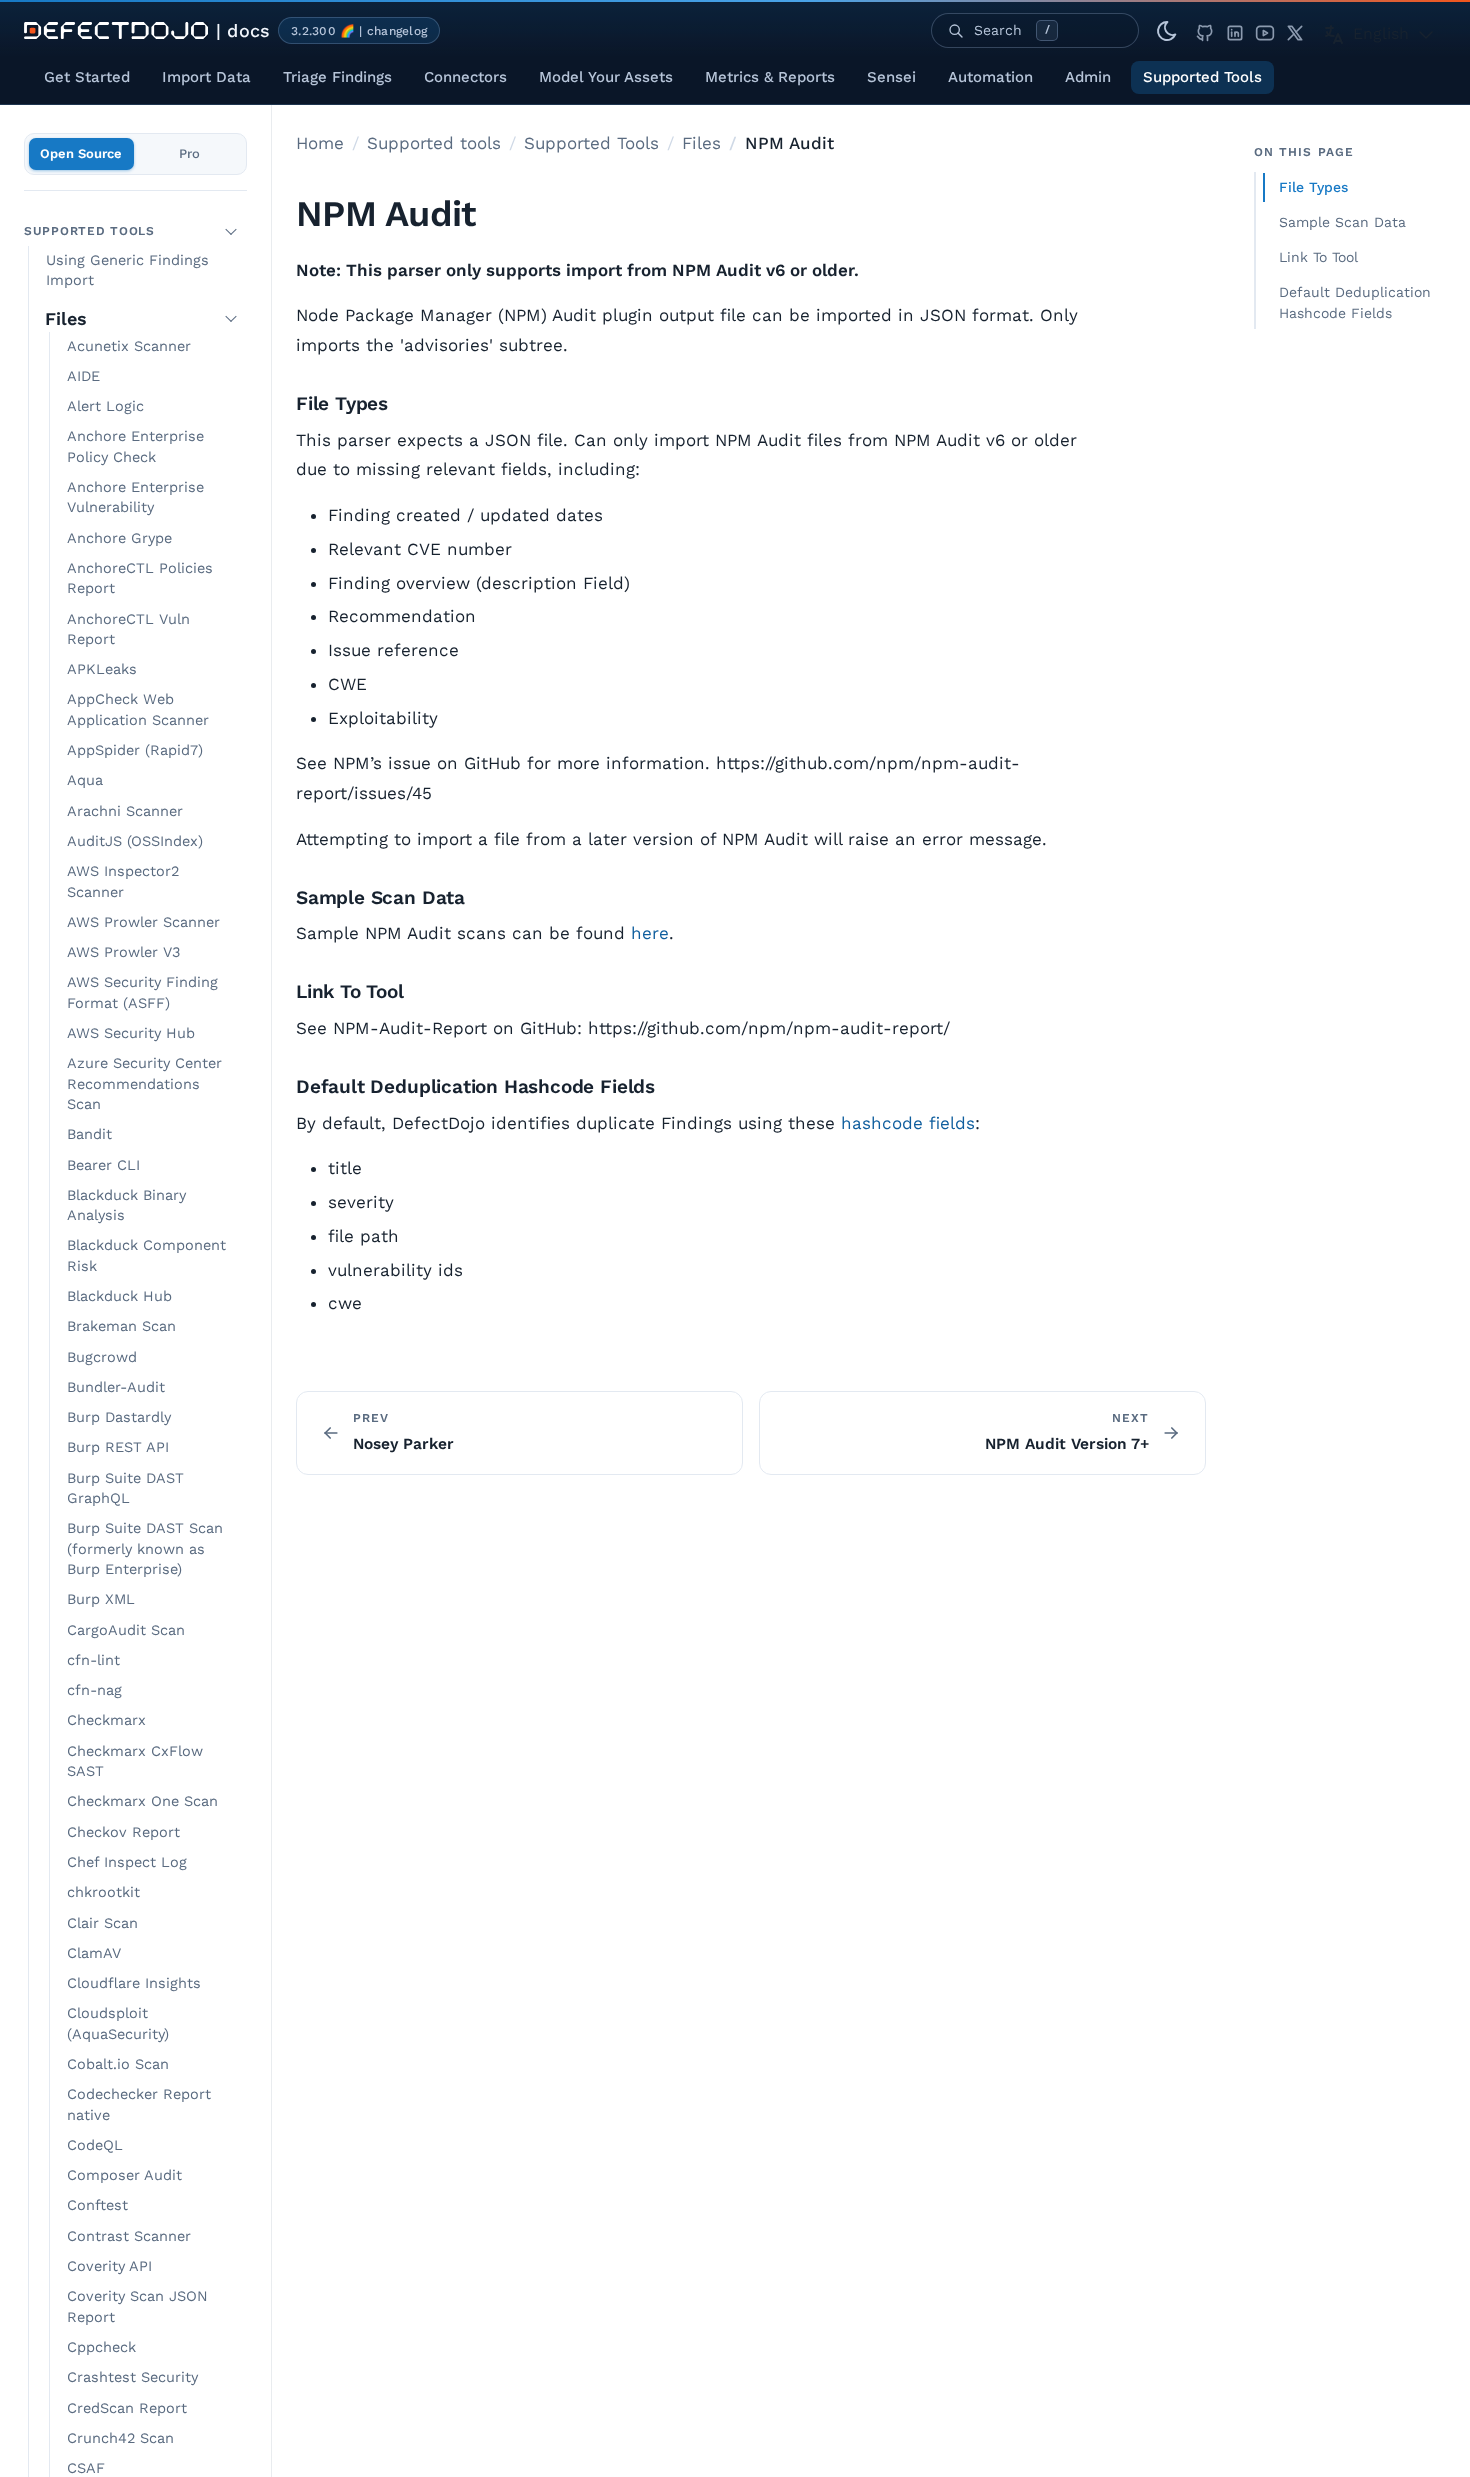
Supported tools (434, 143)
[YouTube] (1265, 30)
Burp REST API (118, 1447)
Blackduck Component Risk (146, 1255)
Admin (1088, 77)
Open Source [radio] (81, 153)
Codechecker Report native (139, 2104)
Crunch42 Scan (120, 2438)
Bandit (89, 1134)
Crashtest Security (132, 2377)
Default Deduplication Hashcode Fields (1355, 302)
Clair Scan (102, 1923)
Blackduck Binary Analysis (126, 1205)
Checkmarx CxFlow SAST (135, 1761)
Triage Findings (337, 77)
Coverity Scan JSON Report (137, 2306)
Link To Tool (1318, 257)
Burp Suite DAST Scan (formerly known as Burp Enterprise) (145, 1549)
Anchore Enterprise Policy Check (135, 446)
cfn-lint (93, 1660)
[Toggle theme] (1167, 31)
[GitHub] (1205, 30)
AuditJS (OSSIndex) (135, 841)
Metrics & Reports (770, 77)
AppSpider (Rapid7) (135, 750)
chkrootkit (103, 1892)
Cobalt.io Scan (118, 2064)
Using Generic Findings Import (127, 270)
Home (320, 143)
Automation (990, 77)
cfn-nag (94, 1690)
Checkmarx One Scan (142, 1801)
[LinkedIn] (1235, 30)
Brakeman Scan (121, 1326)
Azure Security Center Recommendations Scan (144, 1084)
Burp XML (101, 1599)
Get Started (87, 77)
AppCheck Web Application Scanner (138, 709)
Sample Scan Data (1342, 222)
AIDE (83, 376)
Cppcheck (101, 2347)
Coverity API (109, 2266)
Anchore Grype (119, 538)
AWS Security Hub (131, 1033)
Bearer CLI (103, 1165)
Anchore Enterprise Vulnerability (135, 497)
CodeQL (95, 2145)
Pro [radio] (189, 153)
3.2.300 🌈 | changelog (359, 31)
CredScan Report (127, 2408)
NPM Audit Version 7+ (1067, 1444)
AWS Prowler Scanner (143, 922)
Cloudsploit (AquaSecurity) (118, 2023)
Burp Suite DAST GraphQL (125, 1488)
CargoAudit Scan (126, 1630)
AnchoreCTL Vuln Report (128, 629)
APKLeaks (102, 669)
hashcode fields (908, 1123)
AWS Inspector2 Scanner (123, 881)
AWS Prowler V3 (123, 952)
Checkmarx (106, 1720)
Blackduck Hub (119, 1296)
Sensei (891, 77)
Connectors (465, 77)
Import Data (206, 77)
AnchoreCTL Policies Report (140, 578)
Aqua (85, 780)
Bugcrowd (102, 1357)
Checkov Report (123, 1832)
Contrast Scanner (129, 2236)
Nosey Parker (403, 1444)
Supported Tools (1202, 77)
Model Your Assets (606, 77)
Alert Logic (105, 406)
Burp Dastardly (119, 1417)
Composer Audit (124, 2175)
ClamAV (94, 1953)
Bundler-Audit (116, 1387)
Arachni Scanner (125, 811)
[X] (1295, 30)
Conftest (97, 2205)
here (650, 933)
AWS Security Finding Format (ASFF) (142, 992)
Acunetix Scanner (129, 346)
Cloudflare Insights (134, 1983)
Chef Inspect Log (127, 1862)
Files (66, 318)
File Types (1313, 187)
